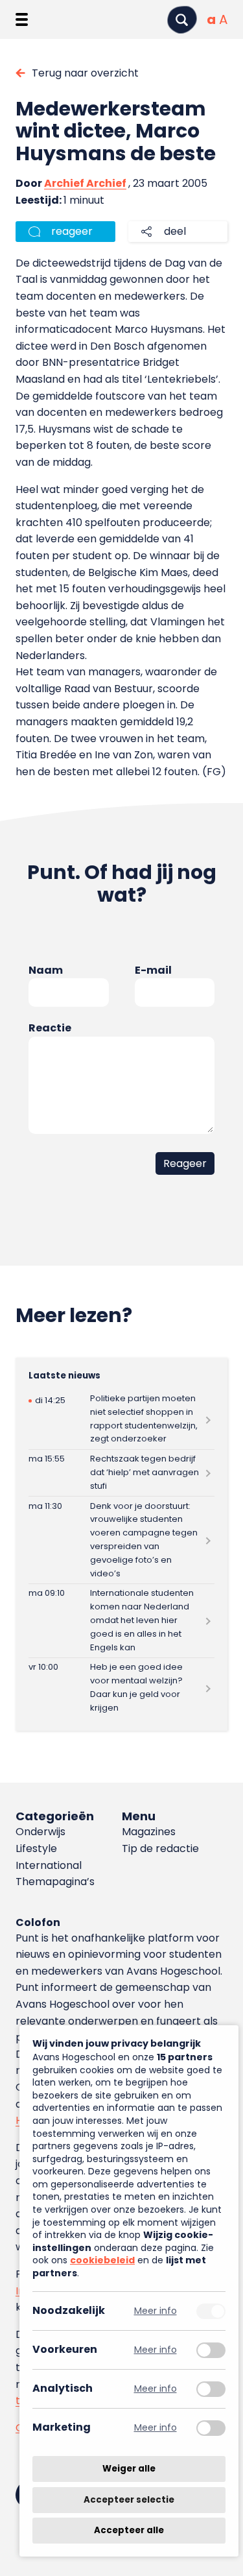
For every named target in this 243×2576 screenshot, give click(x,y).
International (49, 1865)
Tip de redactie (160, 1848)
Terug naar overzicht (85, 73)
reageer (72, 231)
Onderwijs (40, 1832)
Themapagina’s (55, 1882)
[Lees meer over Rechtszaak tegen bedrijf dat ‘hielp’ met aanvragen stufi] (121, 1473)
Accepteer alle (129, 2530)
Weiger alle (129, 2469)
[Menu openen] (22, 19)
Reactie (50, 1028)
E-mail (153, 970)
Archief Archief (85, 183)
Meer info (156, 2311)
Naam (46, 970)
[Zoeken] (182, 20)
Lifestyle (36, 1848)
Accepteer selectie (129, 2500)
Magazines (149, 1832)
